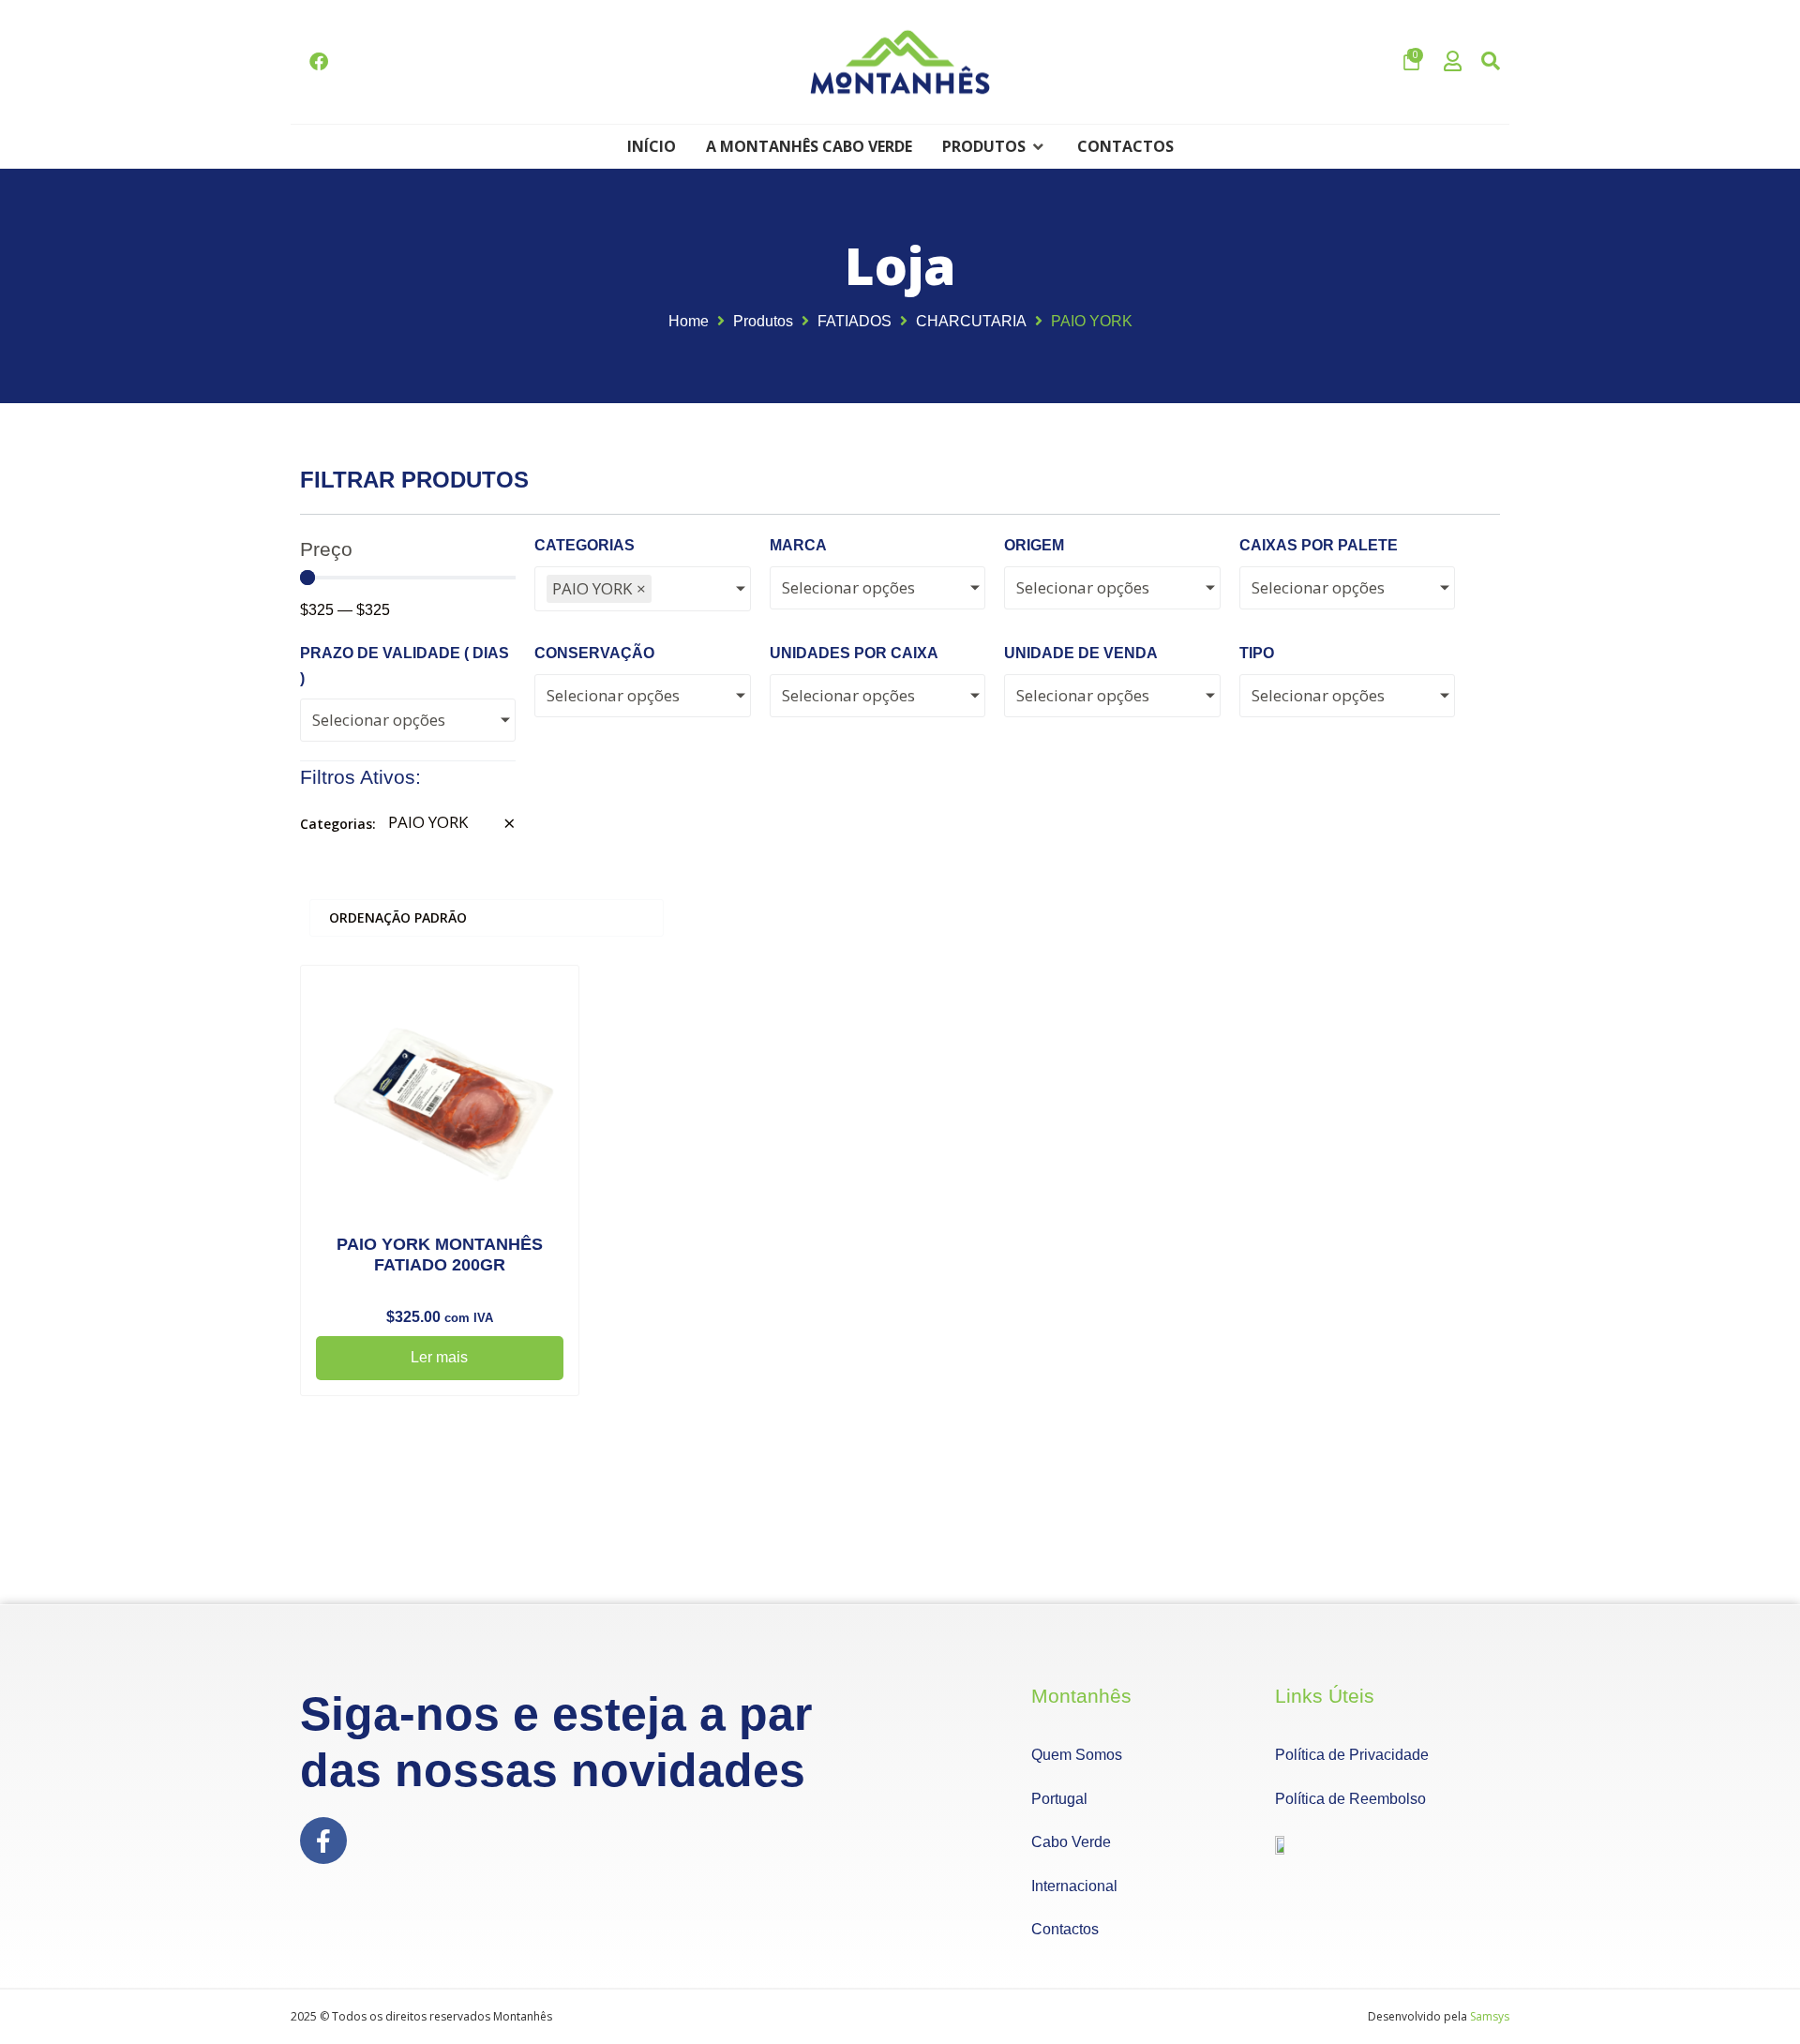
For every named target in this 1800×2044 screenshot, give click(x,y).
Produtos (763, 321)
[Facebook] (319, 62)
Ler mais (439, 1357)
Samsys (1490, 2016)
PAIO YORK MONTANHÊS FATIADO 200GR (440, 1255)
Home (689, 321)
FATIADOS (855, 321)
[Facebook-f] (323, 1841)
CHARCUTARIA (971, 321)
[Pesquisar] (1491, 62)
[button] (995, 146)
